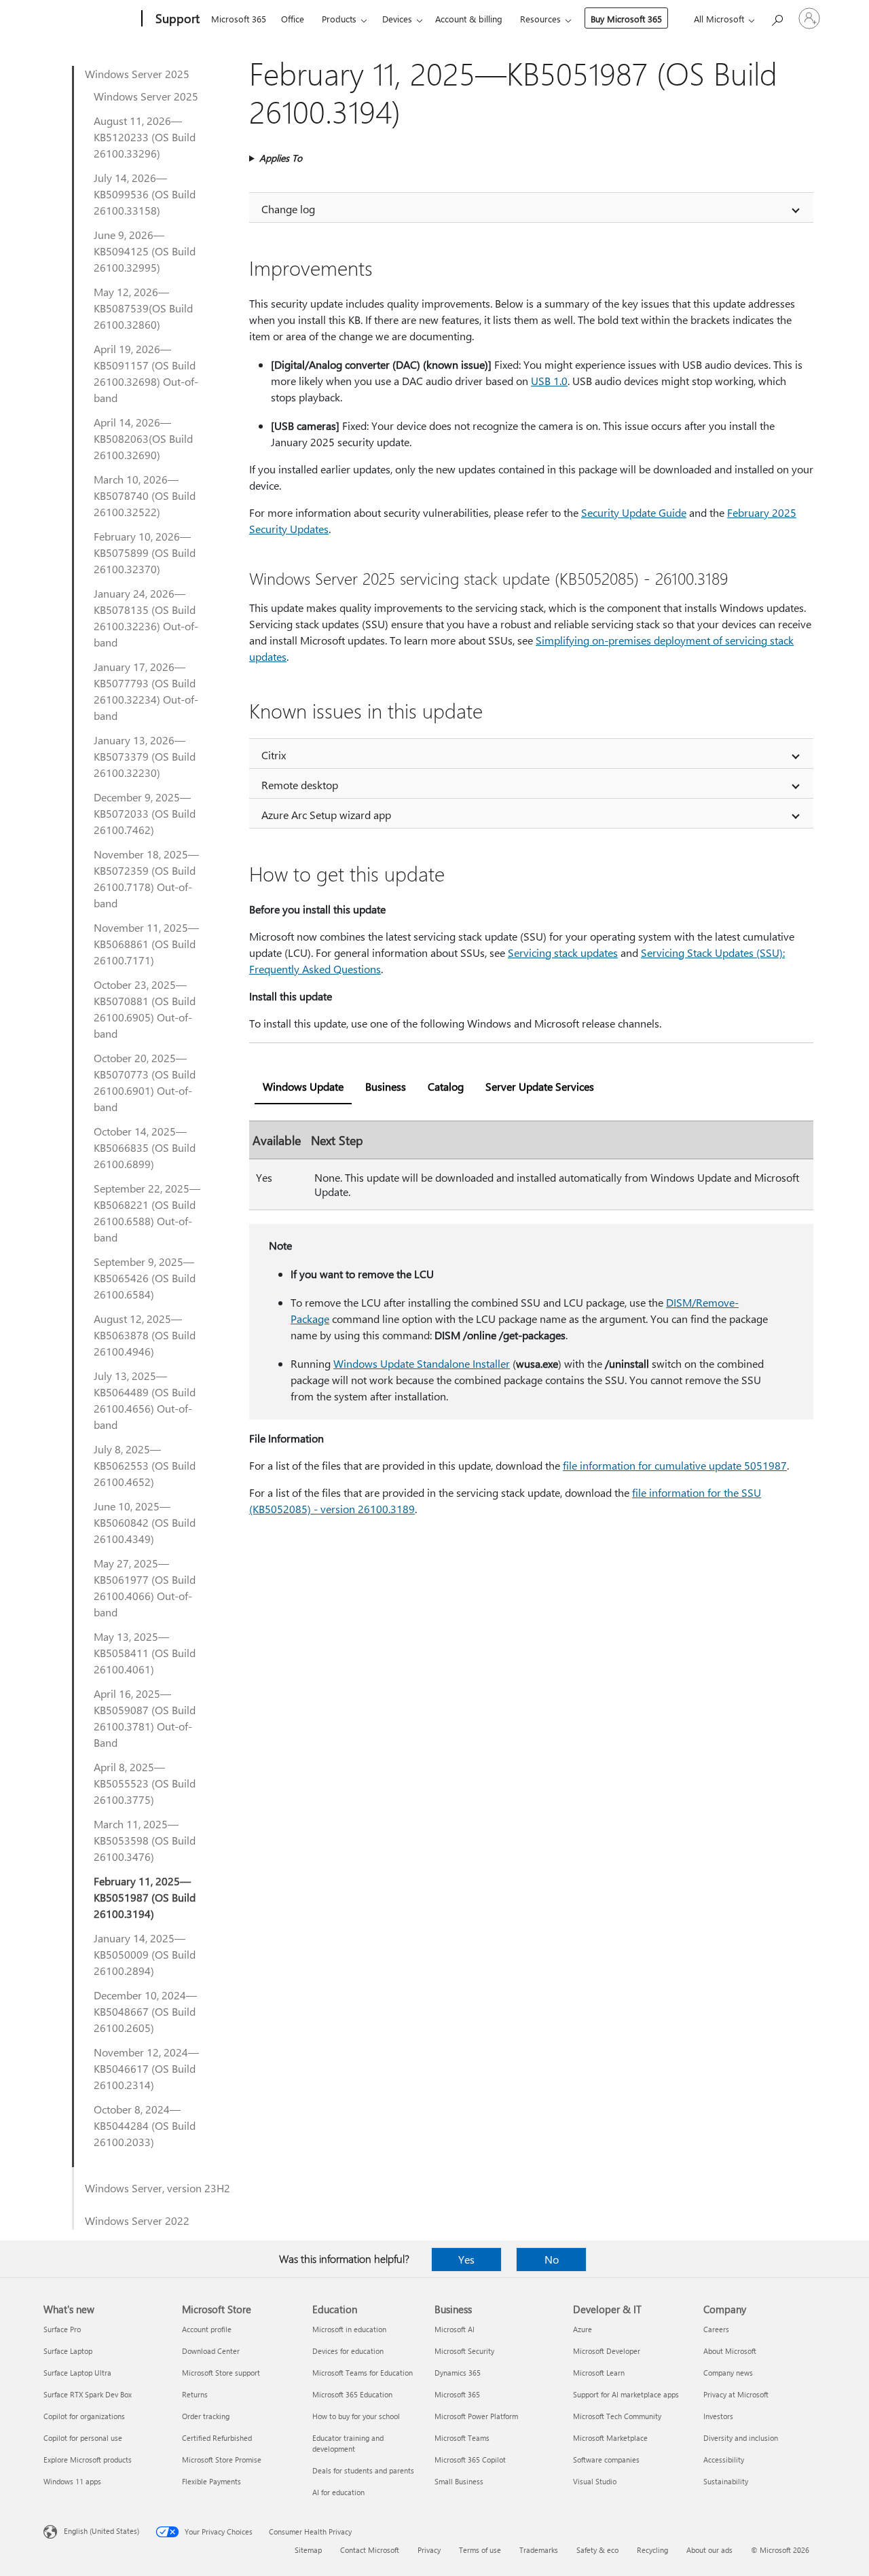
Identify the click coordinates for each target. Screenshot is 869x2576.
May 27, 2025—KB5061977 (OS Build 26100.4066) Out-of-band (145, 1588)
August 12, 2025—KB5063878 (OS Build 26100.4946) (145, 1335)
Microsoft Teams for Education (363, 2373)
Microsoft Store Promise (222, 2460)
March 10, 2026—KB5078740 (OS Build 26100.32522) (145, 495)
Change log (288, 209)
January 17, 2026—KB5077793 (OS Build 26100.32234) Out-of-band (146, 691)
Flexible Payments (211, 2481)
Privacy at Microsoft (736, 2394)
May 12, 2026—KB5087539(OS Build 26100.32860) (143, 308)
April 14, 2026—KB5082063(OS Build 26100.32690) (143, 438)
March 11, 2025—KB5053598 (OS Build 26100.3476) (145, 1840)
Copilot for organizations (84, 2416)
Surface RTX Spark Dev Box (88, 2394)
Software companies (606, 2460)
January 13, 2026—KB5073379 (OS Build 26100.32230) (145, 756)
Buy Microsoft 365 (626, 19)
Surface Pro (62, 2329)
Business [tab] (386, 1086)
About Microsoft (730, 2351)
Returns (195, 2394)
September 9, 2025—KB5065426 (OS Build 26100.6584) (145, 1278)
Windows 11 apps (72, 2481)
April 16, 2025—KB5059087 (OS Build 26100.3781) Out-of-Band (145, 1718)
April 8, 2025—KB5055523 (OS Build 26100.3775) (145, 1783)
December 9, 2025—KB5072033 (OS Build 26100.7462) (145, 813)
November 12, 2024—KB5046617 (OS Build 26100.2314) (146, 2068)
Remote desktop (300, 785)
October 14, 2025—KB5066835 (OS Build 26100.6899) (145, 1147)
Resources (540, 19)
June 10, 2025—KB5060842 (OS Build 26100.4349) (145, 1522)
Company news (728, 2373)
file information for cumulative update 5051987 (675, 1465)
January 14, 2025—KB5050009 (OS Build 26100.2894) (145, 1954)
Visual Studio (595, 2481)
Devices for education (348, 2351)
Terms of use (480, 2550)
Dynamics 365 (458, 2373)
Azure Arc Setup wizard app (326, 815)
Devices (397, 19)
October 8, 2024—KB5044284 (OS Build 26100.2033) (145, 2125)
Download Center (211, 2351)
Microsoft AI (455, 2329)
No (552, 2259)
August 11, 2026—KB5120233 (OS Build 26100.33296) (145, 137)
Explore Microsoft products (88, 2460)
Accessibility (724, 2460)
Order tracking (206, 2416)
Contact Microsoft (370, 2550)
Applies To (281, 158)
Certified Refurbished (217, 2438)
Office (293, 19)
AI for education (338, 2492)
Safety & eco (597, 2550)
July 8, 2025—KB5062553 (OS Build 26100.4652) (145, 1465)
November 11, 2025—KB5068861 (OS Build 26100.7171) (146, 944)
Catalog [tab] (446, 1086)
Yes (466, 2259)
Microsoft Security (464, 2351)
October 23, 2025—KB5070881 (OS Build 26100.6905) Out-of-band (145, 1009)
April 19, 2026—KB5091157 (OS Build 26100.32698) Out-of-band (146, 373)
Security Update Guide (634, 512)
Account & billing (469, 19)
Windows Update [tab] (303, 1086)
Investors (718, 2416)
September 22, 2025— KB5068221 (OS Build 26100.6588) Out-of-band (147, 1213)
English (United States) (101, 2531)
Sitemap (308, 2550)
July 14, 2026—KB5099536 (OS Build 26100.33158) (145, 194)
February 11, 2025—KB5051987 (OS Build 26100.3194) (145, 1897)
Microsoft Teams (462, 2438)
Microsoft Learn (599, 2373)
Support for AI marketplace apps (626, 2394)
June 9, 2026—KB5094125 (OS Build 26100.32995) (145, 251)
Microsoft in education (349, 2329)
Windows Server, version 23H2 (158, 2188)
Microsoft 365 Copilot (470, 2460)
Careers (716, 2329)
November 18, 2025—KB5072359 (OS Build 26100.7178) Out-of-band (146, 878)
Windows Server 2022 (137, 2220)
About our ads (709, 2550)
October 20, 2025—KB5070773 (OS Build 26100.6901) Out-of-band (145, 1082)
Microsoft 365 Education (352, 2394)
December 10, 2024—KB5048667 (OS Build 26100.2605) (145, 2011)
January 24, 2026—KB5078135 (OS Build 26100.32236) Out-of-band (146, 618)
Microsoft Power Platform (476, 2416)
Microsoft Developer (607, 2351)
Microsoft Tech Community (617, 2416)
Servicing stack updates (563, 953)
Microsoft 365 (239, 19)
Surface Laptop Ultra (77, 2373)
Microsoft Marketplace (610, 2438)
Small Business (459, 2481)
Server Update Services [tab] (540, 1086)
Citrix (274, 755)
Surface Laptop (68, 2351)
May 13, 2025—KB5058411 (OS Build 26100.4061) (145, 1653)
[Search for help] (777, 17)
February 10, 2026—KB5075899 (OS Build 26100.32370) (145, 552)
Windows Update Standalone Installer (422, 1363)
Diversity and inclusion (741, 2438)
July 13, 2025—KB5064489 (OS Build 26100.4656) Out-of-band (145, 1400)
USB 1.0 (549, 381)
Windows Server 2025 (137, 74)
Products (339, 19)
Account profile (207, 2329)
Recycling (652, 2550)
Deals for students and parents (363, 2470)
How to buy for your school (356, 2416)
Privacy (429, 2550)
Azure (583, 2329)
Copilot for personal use (83, 2438)
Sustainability (726, 2481)
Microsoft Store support (221, 2373)
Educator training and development (348, 2443)
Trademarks (539, 2550)
